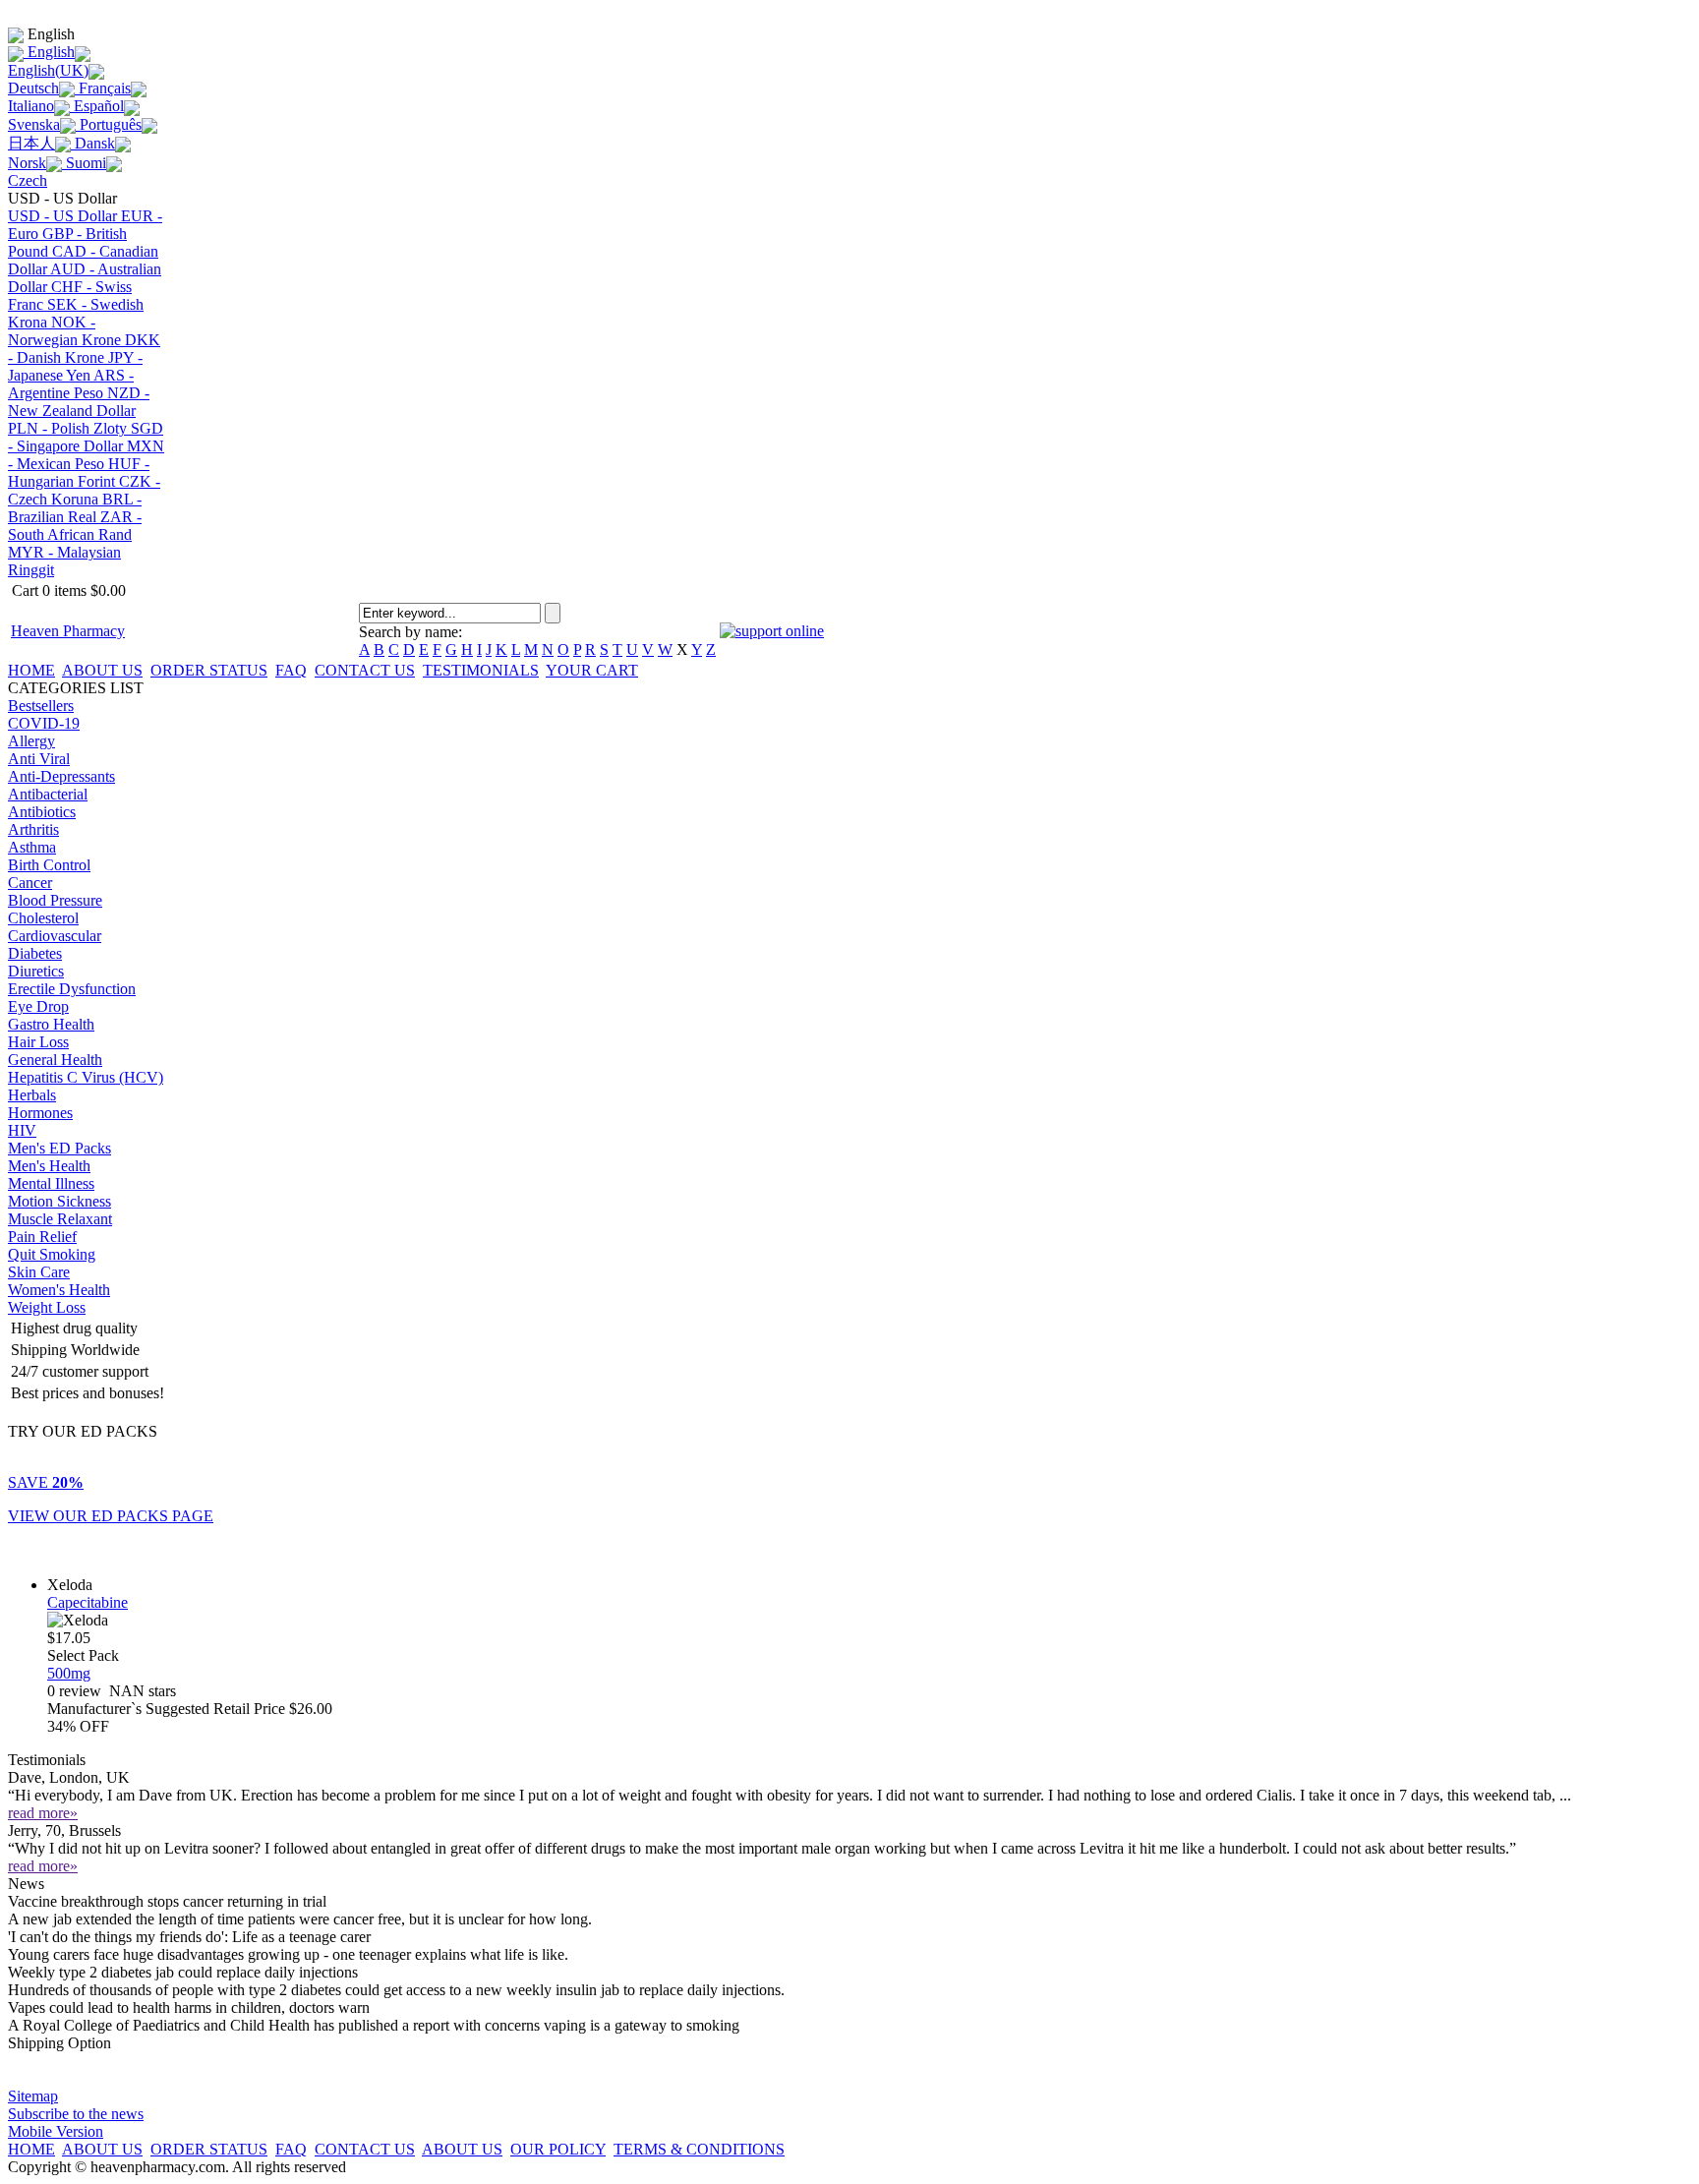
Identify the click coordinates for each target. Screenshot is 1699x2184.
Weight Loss (47, 1307)
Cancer (30, 883)
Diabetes (35, 953)
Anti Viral (39, 759)
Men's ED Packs (59, 1148)
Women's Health (59, 1290)
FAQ (291, 670)
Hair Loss (38, 1042)
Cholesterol (43, 918)
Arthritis (33, 829)
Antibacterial (48, 794)
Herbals (32, 1095)
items (67, 590)
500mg (69, 1673)
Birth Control (49, 865)
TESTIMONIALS (481, 670)
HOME (31, 670)
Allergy (31, 741)
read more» (43, 1813)
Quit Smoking (52, 1254)
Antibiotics (42, 812)
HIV (22, 1130)
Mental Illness (51, 1183)
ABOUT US (102, 670)
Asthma (32, 847)
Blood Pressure (55, 900)
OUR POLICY (558, 2149)
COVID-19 (44, 723)
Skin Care (39, 1272)
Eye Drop (38, 1006)
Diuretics (36, 971)
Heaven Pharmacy (68, 631)
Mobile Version (56, 2131)
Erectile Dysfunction (72, 989)
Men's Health (49, 1166)
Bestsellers (41, 706)
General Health (55, 1060)
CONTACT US (365, 670)
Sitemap (33, 2096)
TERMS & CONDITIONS (699, 2149)
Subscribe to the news (76, 2114)
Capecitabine (88, 1602)
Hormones (40, 1113)
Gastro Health (51, 1024)
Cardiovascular (55, 936)
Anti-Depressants (61, 776)
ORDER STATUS (209, 670)
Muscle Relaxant (60, 1219)
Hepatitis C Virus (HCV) (86, 1077)
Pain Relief (42, 1237)
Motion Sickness (59, 1201)
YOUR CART (592, 670)
